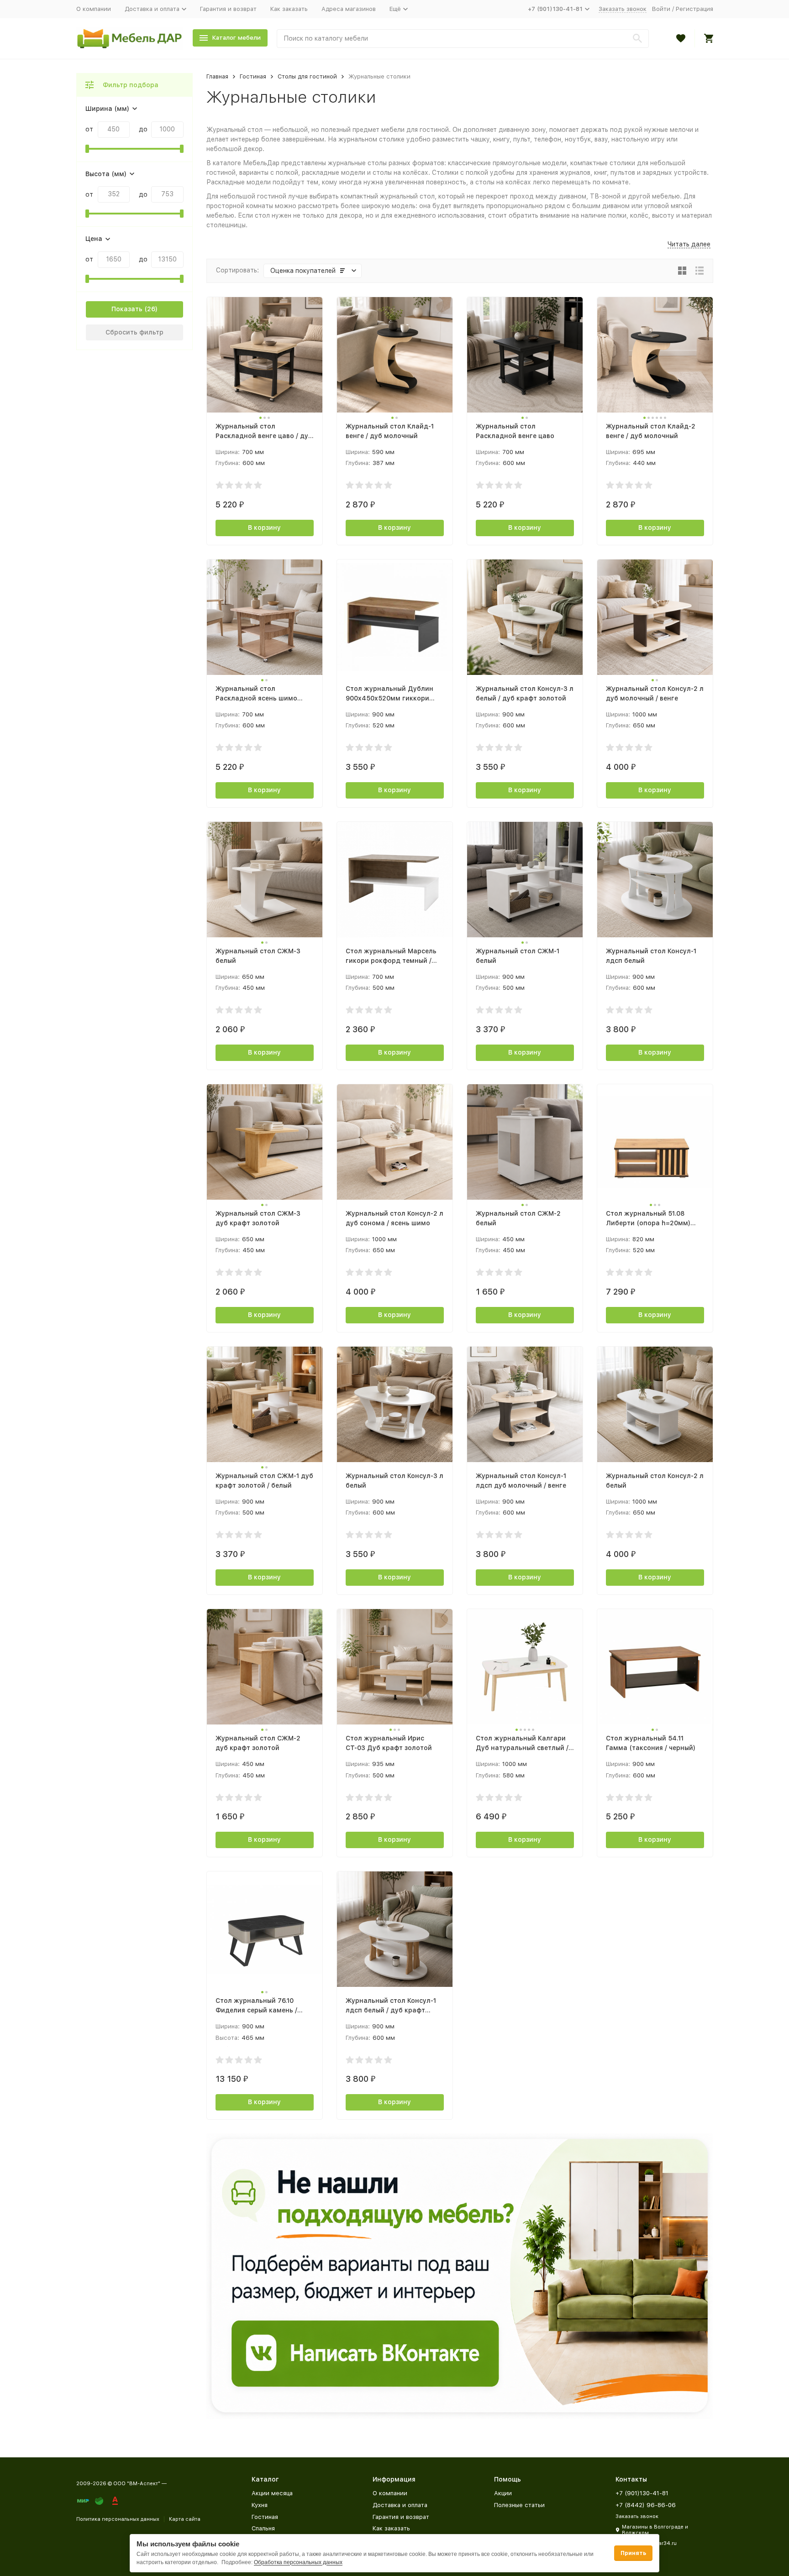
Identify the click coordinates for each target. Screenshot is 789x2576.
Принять (633, 2553)
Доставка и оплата (400, 2505)
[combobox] (463, 39)
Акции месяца (272, 2493)
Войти (661, 9)
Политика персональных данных (118, 2519)
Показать (127, 309)
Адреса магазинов (349, 9)
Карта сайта (185, 2519)
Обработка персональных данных (298, 2562)
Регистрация (694, 9)
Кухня (260, 2505)
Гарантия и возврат (228, 9)
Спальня (263, 2528)
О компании (94, 9)
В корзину (264, 528)
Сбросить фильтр (134, 332)
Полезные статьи (519, 2505)
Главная (217, 76)
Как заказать (289, 9)
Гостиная (253, 76)
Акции (503, 2493)
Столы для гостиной (307, 76)
